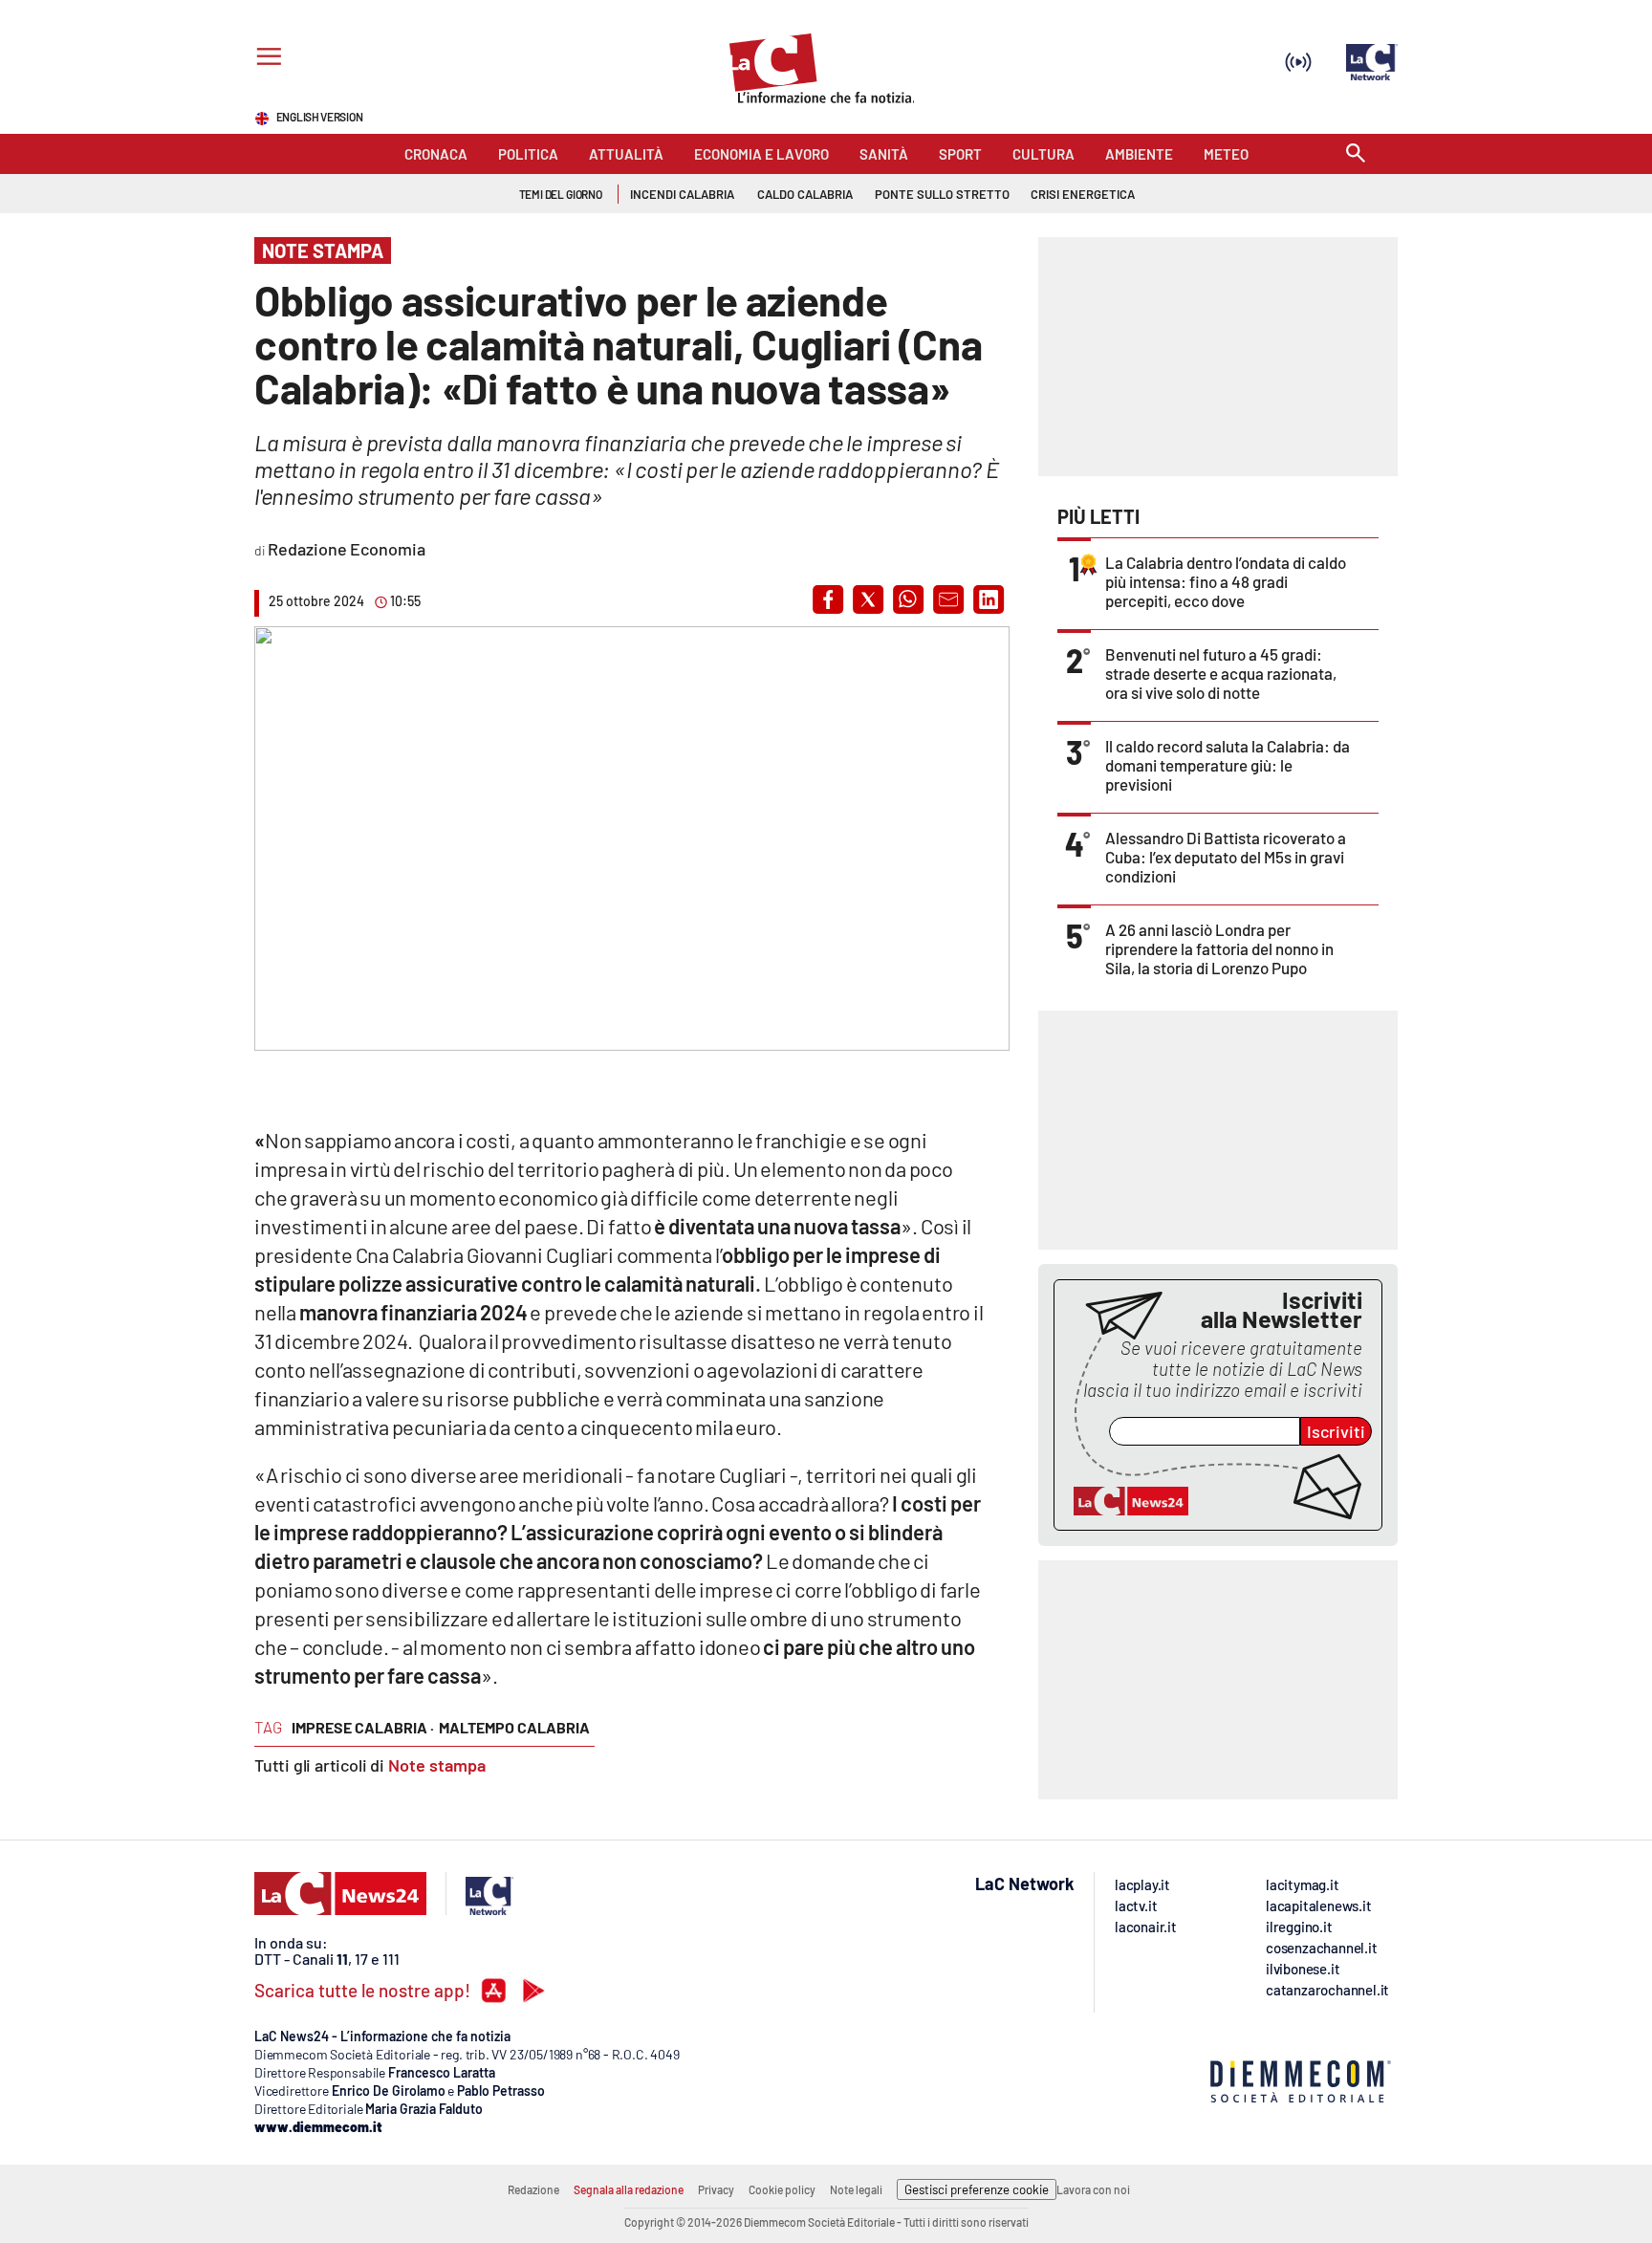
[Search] (1356, 154)
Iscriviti (1336, 1431)
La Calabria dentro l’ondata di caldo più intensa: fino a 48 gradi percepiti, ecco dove (1226, 581)
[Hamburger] (265, 59)
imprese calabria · (363, 1727)
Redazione (533, 2189)
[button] (828, 599)
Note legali (856, 2189)
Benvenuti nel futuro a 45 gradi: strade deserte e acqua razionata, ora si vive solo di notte (1221, 673)
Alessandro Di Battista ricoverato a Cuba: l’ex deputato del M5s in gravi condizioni (1226, 857)
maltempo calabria (514, 1727)
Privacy (716, 2189)
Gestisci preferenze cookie (977, 2189)
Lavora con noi (1093, 2189)
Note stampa (437, 1765)
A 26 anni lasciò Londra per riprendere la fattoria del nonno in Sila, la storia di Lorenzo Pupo (1219, 948)
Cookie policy (782, 2189)
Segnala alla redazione (629, 2189)
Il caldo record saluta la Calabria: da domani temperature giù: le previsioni (1228, 765)
